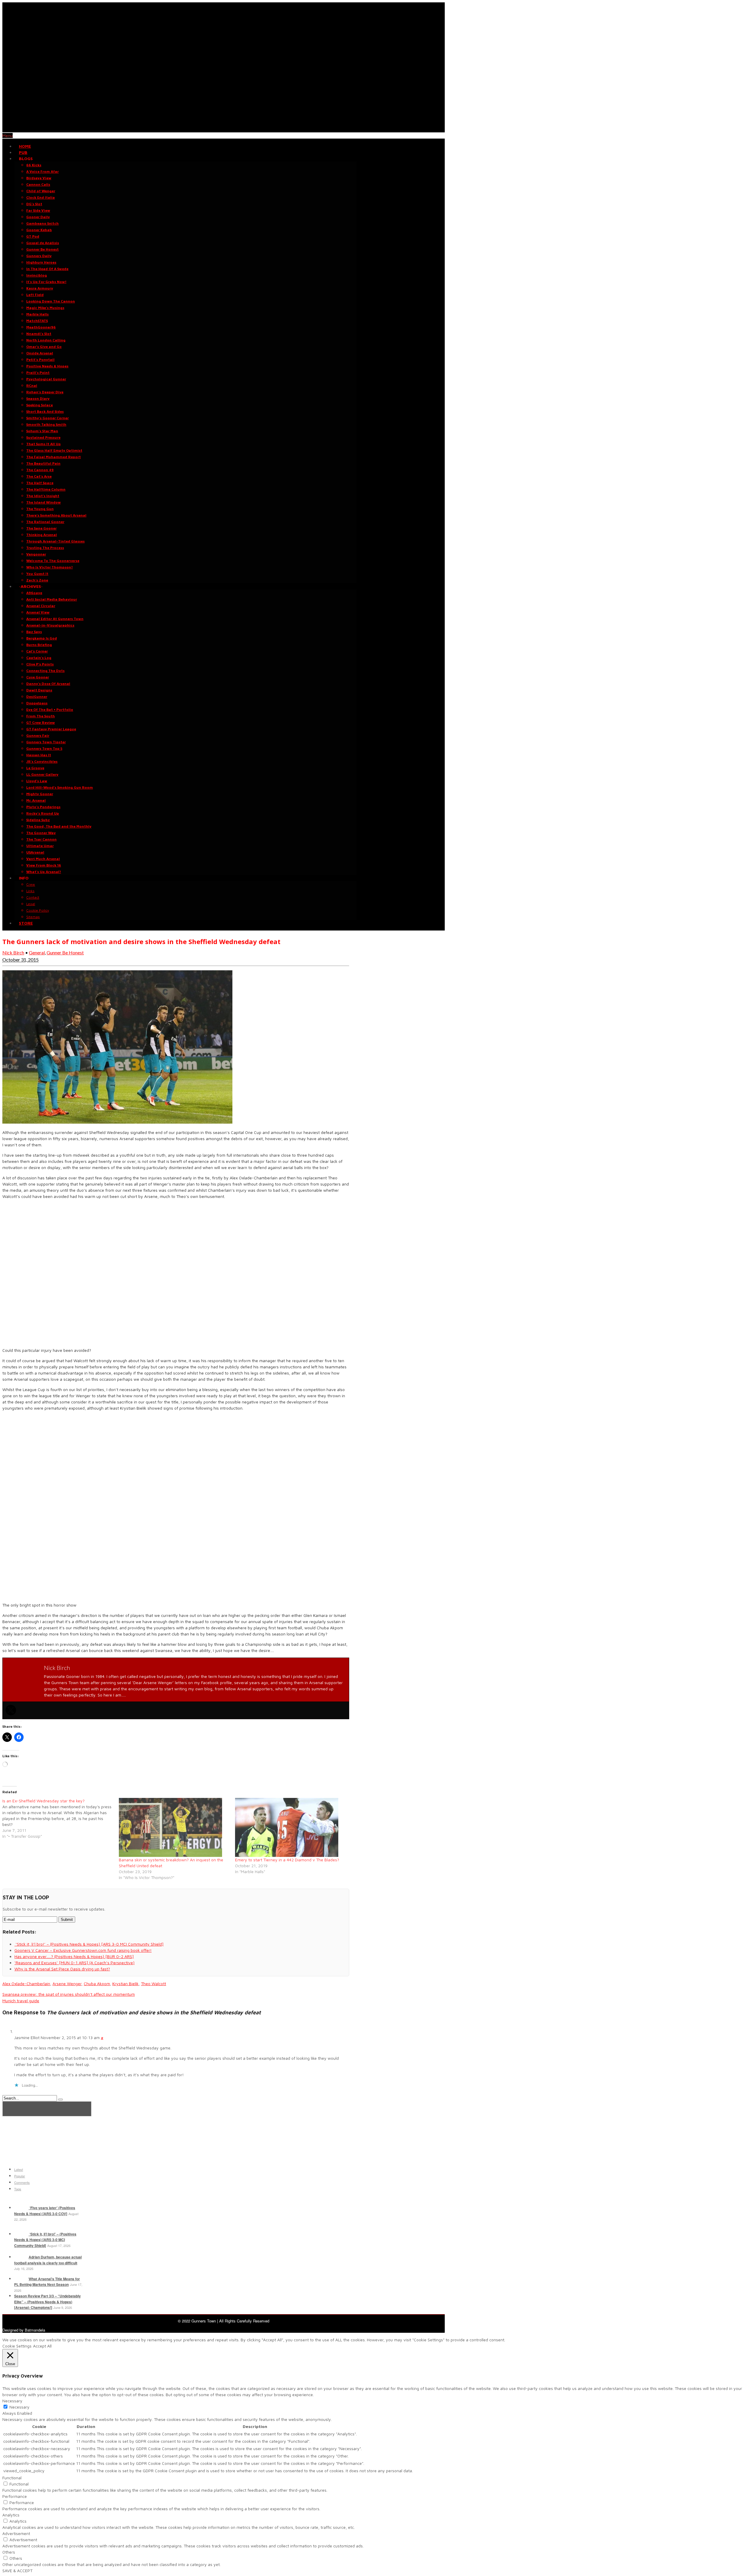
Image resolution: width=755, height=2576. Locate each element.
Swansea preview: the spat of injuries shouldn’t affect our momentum (69, 1994)
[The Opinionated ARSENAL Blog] (224, 129)
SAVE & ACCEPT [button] (17, 2571)
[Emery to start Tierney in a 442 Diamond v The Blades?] (290, 1827)
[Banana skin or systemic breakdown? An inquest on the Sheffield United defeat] (174, 1827)
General (37, 952)
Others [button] (9, 2552)
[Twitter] (11, 1710)
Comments (22, 2182)
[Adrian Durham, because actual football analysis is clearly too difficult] (21, 2257)
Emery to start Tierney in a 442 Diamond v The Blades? (287, 1860)
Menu (8, 135)
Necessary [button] (12, 2401)
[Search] (60, 2100)
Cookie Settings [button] (17, 2346)
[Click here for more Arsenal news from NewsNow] (47, 2109)
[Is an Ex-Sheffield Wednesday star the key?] (61, 1819)
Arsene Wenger (67, 1984)
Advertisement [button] (16, 2533)
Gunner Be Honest (65, 952)
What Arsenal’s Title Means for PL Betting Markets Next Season (47, 2282)
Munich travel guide (21, 2001)
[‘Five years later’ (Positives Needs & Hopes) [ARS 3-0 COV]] (21, 2208)
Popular (20, 2176)
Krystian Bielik (125, 1984)
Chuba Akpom (97, 1984)
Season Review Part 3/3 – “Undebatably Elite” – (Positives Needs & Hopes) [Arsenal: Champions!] (47, 2302)
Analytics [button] (11, 2515)
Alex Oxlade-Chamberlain (26, 1984)
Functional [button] (12, 2478)
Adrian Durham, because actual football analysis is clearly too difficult (48, 2260)
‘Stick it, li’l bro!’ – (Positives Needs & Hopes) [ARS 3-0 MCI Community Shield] (45, 2240)
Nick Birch (13, 952)
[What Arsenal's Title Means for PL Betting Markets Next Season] (21, 2279)
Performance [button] (15, 2496)
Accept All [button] (42, 2346)
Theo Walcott (154, 1984)
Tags (18, 2189)
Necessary (19, 2407)
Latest (19, 2169)
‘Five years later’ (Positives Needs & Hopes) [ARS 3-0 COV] (45, 2211)
